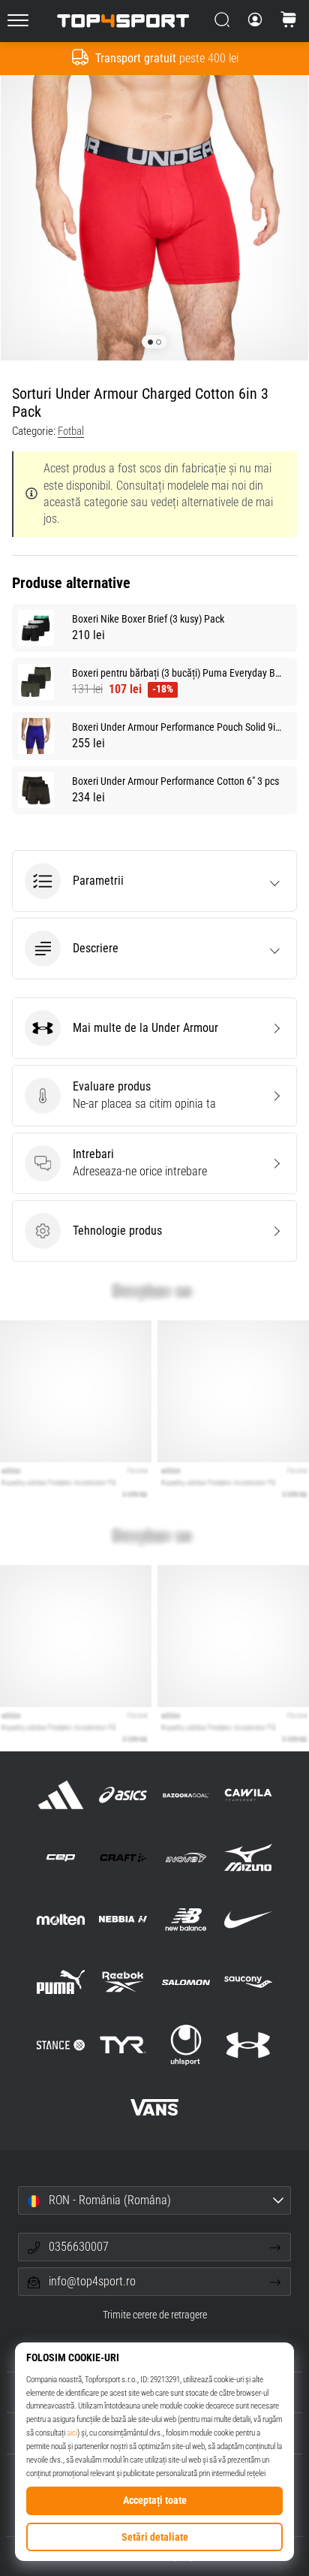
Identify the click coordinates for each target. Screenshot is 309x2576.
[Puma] (61, 1982)
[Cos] (289, 21)
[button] (154, 881)
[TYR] (123, 2045)
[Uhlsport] (186, 2045)
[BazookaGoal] (186, 1795)
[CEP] (61, 1858)
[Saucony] (248, 1982)
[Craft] (123, 1858)
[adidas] (61, 1795)
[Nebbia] (123, 1920)
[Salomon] (186, 1982)
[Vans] (154, 2107)
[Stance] (61, 2045)
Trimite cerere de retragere (155, 2315)
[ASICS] (123, 1795)
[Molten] (61, 1920)
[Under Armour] (248, 2045)
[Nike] (248, 1920)
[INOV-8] (186, 1858)
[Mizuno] (248, 1858)
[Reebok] (123, 1982)
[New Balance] (186, 1920)
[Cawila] (248, 1795)
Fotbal (71, 431)
